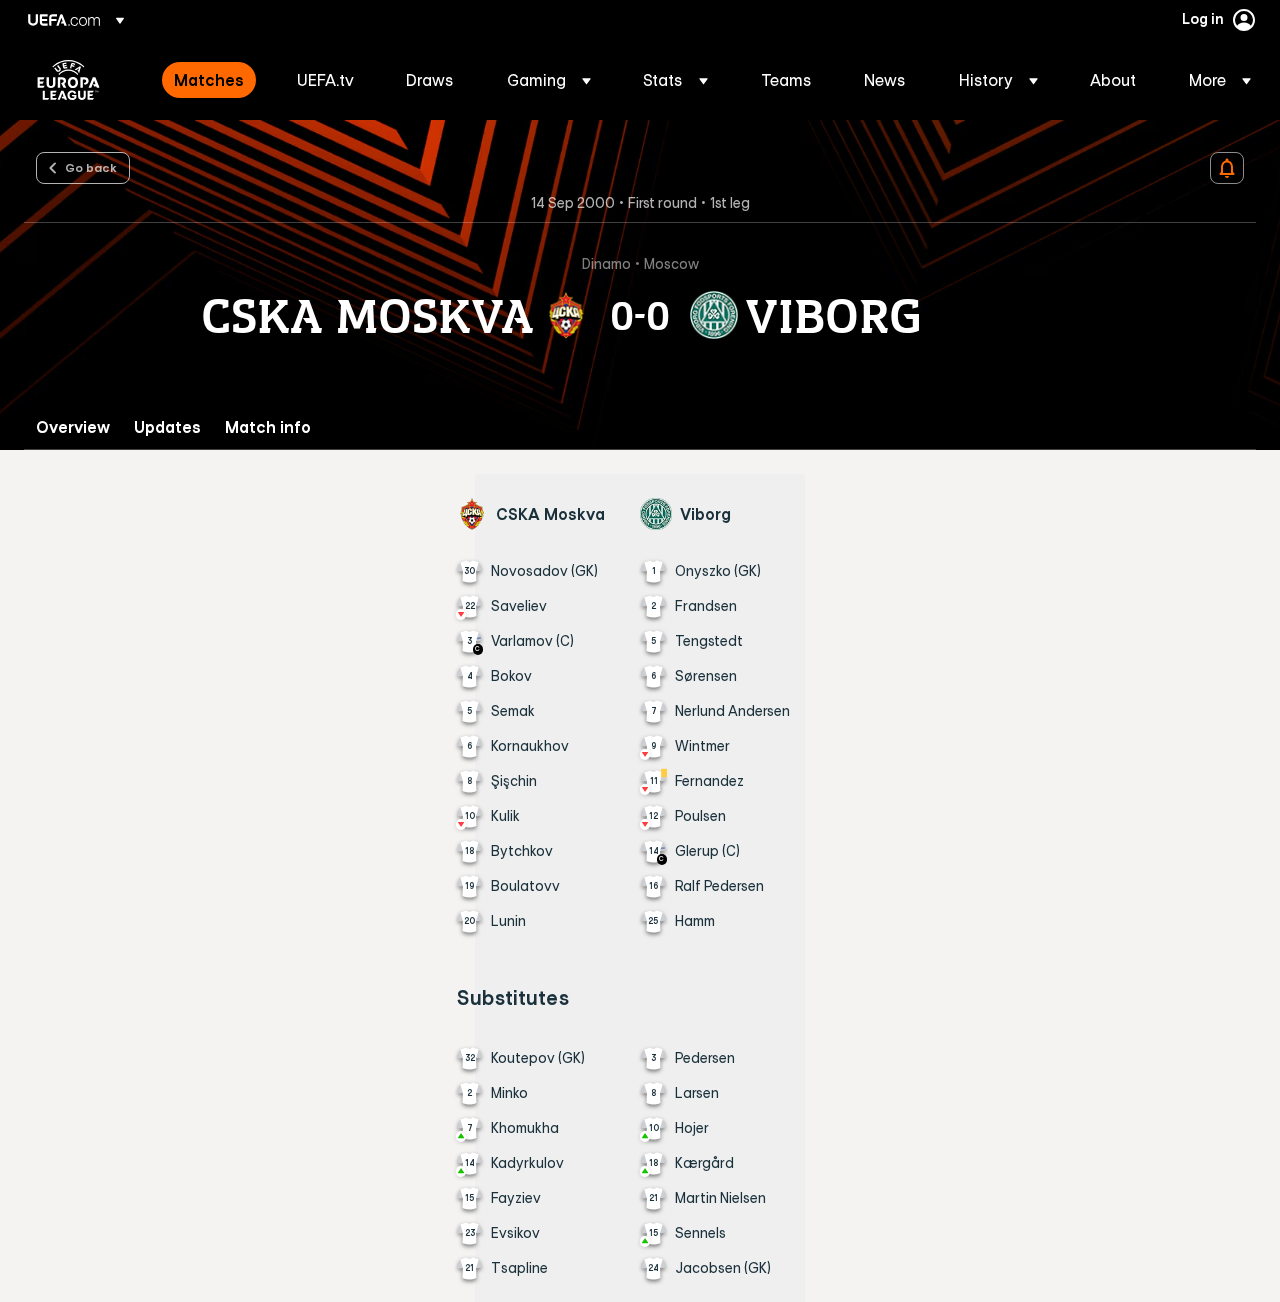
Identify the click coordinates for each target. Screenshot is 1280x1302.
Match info (268, 427)
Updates (167, 427)
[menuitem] (210, 80)
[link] (209, 80)
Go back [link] (91, 167)
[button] (549, 80)
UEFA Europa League (68, 80)
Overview (73, 427)
